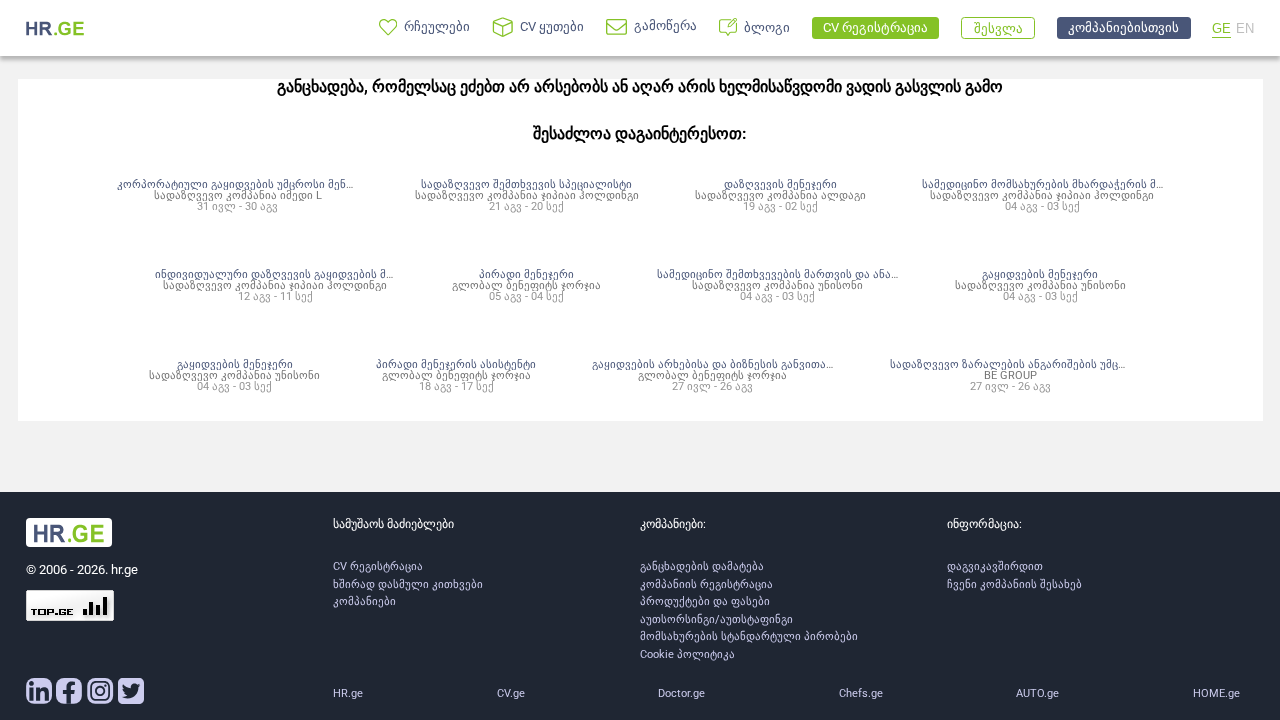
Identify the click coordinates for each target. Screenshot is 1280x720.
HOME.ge (1216, 693)
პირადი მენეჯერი (526, 274)
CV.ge (511, 693)
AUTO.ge (1037, 693)
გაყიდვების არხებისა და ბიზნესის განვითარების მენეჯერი (752, 364)
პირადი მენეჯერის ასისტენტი (456, 364)
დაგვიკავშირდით (995, 566)
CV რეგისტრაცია (378, 566)
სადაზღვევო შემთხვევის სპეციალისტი (526, 184)
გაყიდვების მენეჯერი (1040, 274)
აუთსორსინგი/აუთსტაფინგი (716, 619)
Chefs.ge (861, 693)
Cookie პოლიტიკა (687, 654)
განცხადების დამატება (702, 566)
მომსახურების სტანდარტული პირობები (749, 636)
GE (1221, 28)
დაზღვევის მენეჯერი (780, 184)
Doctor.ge (681, 693)
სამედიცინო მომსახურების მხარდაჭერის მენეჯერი (1061, 184)
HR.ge (348, 693)
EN (1245, 28)
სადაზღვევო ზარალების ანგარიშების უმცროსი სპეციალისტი (1057, 364)
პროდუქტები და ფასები (705, 601)
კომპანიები (364, 601)
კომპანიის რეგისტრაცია (706, 584)
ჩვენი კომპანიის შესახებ (1014, 584)
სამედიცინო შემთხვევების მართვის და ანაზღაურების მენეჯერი (830, 274)
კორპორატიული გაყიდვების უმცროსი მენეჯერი (247, 184)
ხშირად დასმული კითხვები (408, 584)
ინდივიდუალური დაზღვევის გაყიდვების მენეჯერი (292, 274)
